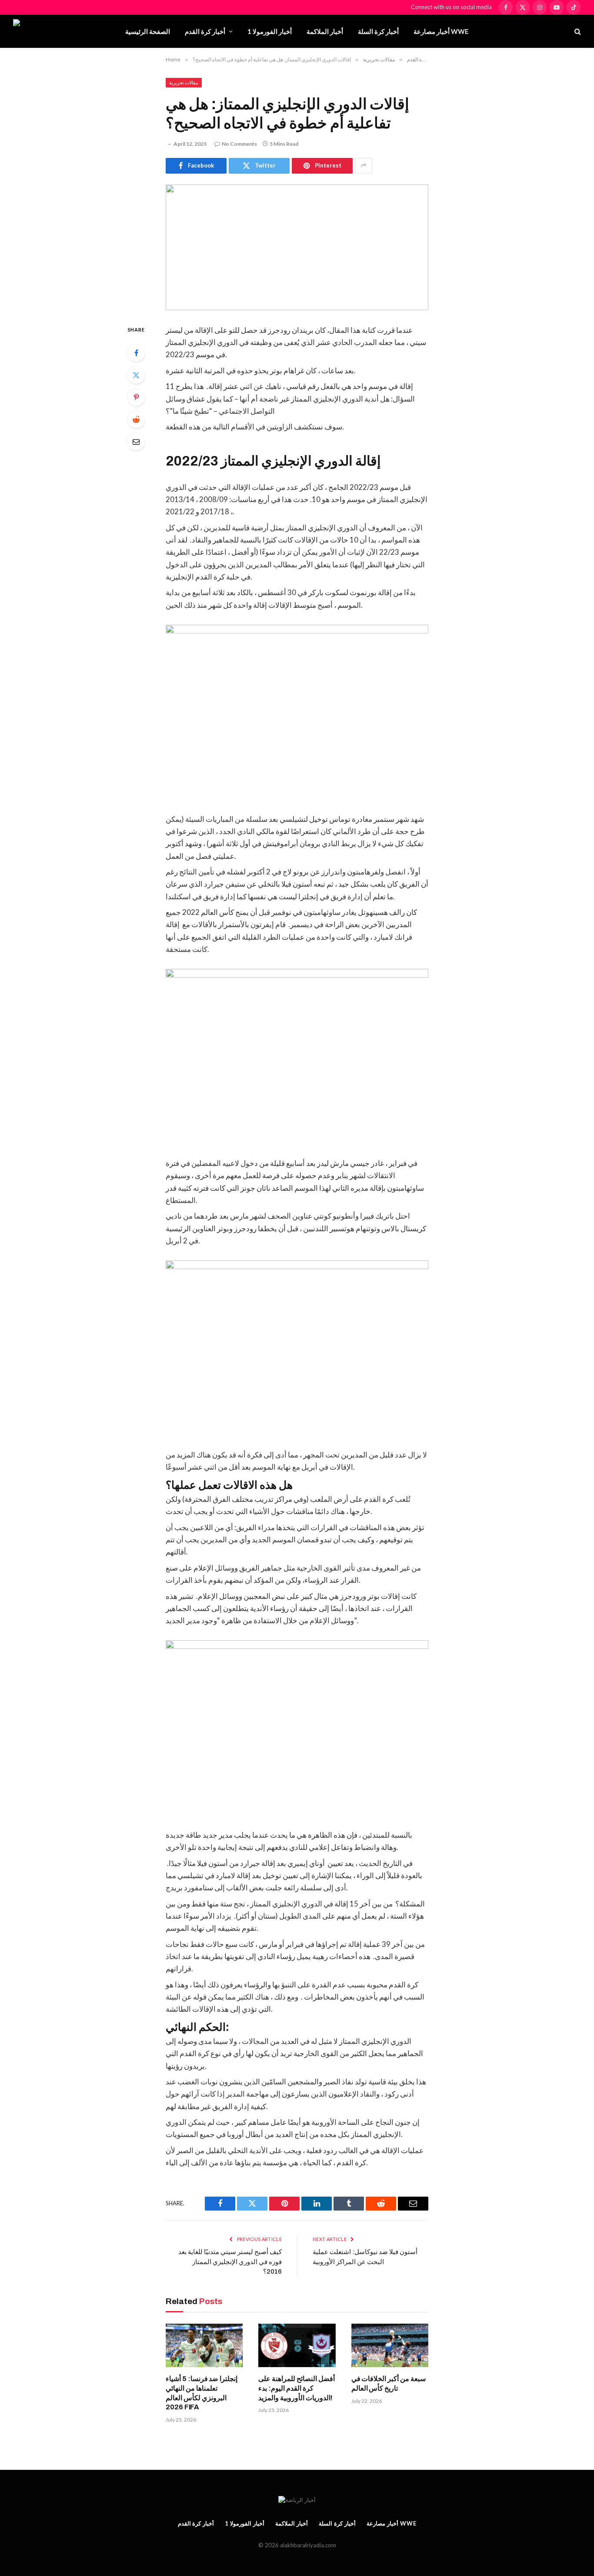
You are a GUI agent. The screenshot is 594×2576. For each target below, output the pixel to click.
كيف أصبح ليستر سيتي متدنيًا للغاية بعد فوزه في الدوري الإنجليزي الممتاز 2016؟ (230, 2262)
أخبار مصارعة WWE (441, 31)
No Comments (239, 144)
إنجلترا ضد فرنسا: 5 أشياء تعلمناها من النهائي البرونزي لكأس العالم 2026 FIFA (202, 2393)
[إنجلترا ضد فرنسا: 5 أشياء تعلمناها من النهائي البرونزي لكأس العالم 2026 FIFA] (204, 2345)
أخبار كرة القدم (205, 31)
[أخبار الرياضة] (62, 31)
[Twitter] (136, 375)
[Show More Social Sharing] (364, 166)
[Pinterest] (136, 397)
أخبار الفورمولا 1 (270, 31)
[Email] (136, 442)
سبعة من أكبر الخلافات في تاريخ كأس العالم (389, 2383)
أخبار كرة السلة (378, 31)
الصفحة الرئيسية (148, 31)
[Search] (577, 32)
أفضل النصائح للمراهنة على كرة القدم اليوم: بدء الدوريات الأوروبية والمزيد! (296, 2388)
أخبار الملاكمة (325, 31)
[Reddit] (136, 419)
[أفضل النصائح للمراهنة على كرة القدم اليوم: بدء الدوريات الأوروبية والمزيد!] (297, 2345)
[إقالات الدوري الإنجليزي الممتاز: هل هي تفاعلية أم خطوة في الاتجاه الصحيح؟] (297, 247)
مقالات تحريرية (184, 82)
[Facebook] (136, 353)
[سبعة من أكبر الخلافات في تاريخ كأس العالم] (390, 2345)
